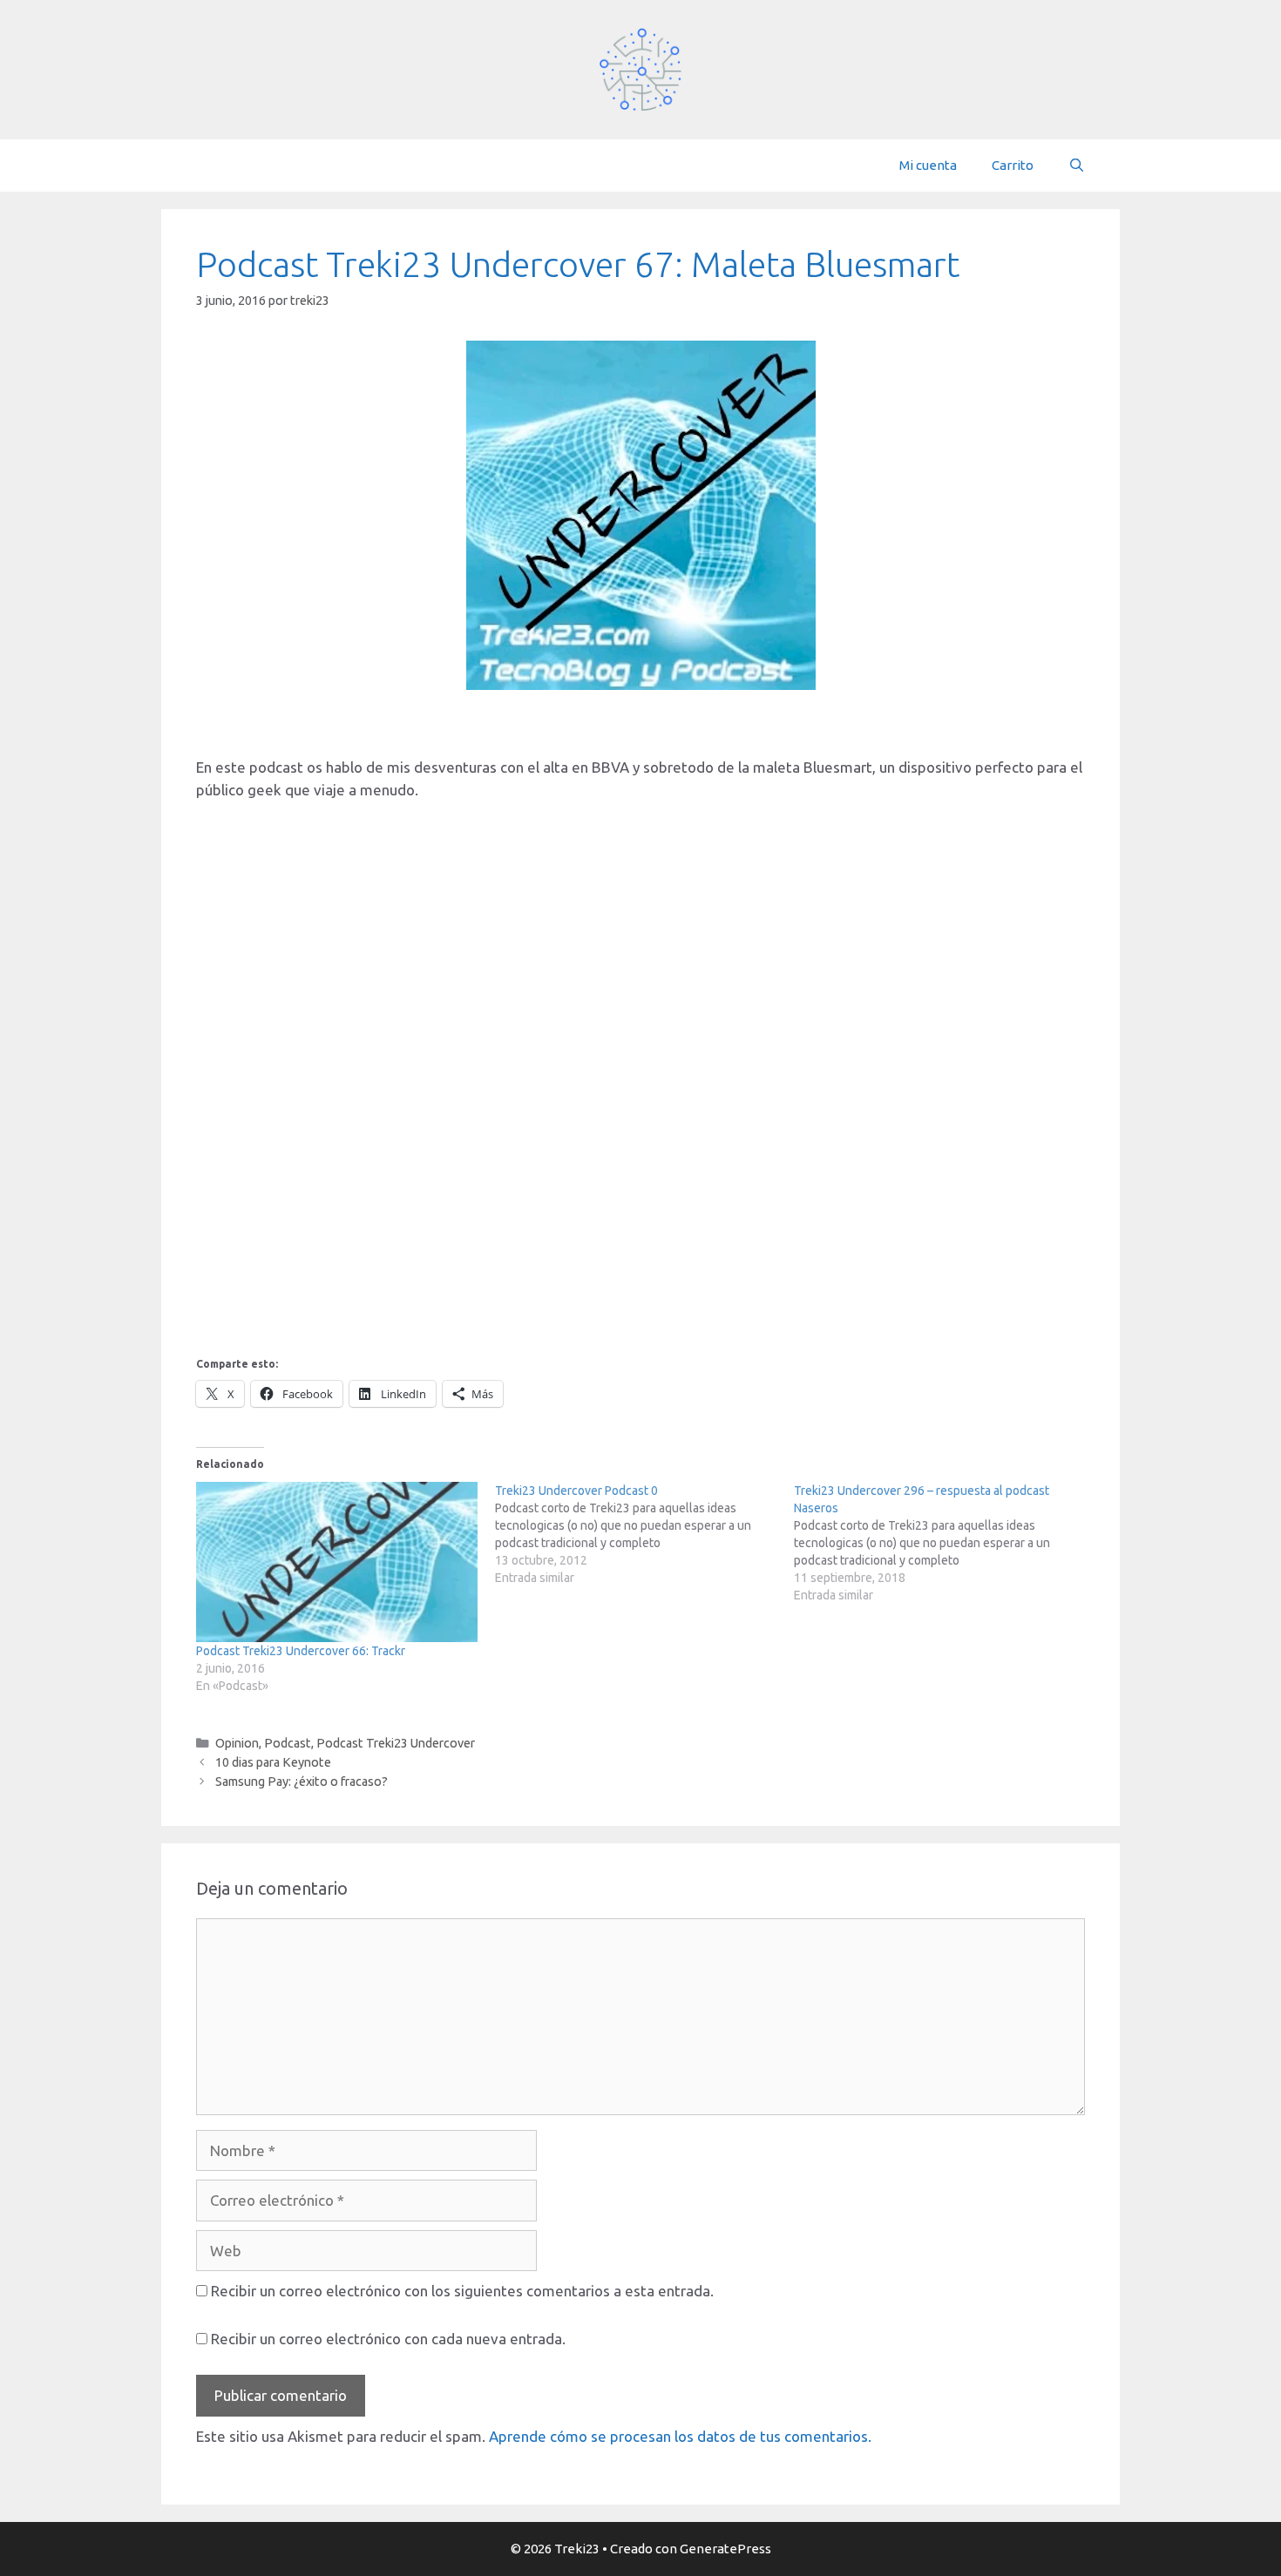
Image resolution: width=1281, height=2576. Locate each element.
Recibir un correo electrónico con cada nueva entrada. (388, 2339)
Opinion (237, 1743)
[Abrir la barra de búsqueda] (1077, 166)
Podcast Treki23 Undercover (396, 1743)
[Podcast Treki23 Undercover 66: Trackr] (337, 1562)
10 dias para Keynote (273, 1762)
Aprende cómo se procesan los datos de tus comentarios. (680, 2436)
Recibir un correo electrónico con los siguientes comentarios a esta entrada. (462, 2291)
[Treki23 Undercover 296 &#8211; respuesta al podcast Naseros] (943, 1543)
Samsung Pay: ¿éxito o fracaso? (302, 1782)
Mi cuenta (928, 165)
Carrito (1013, 165)
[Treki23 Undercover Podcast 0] (644, 1534)
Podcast (288, 1743)
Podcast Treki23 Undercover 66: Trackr (301, 1651)
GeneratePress (725, 2549)
